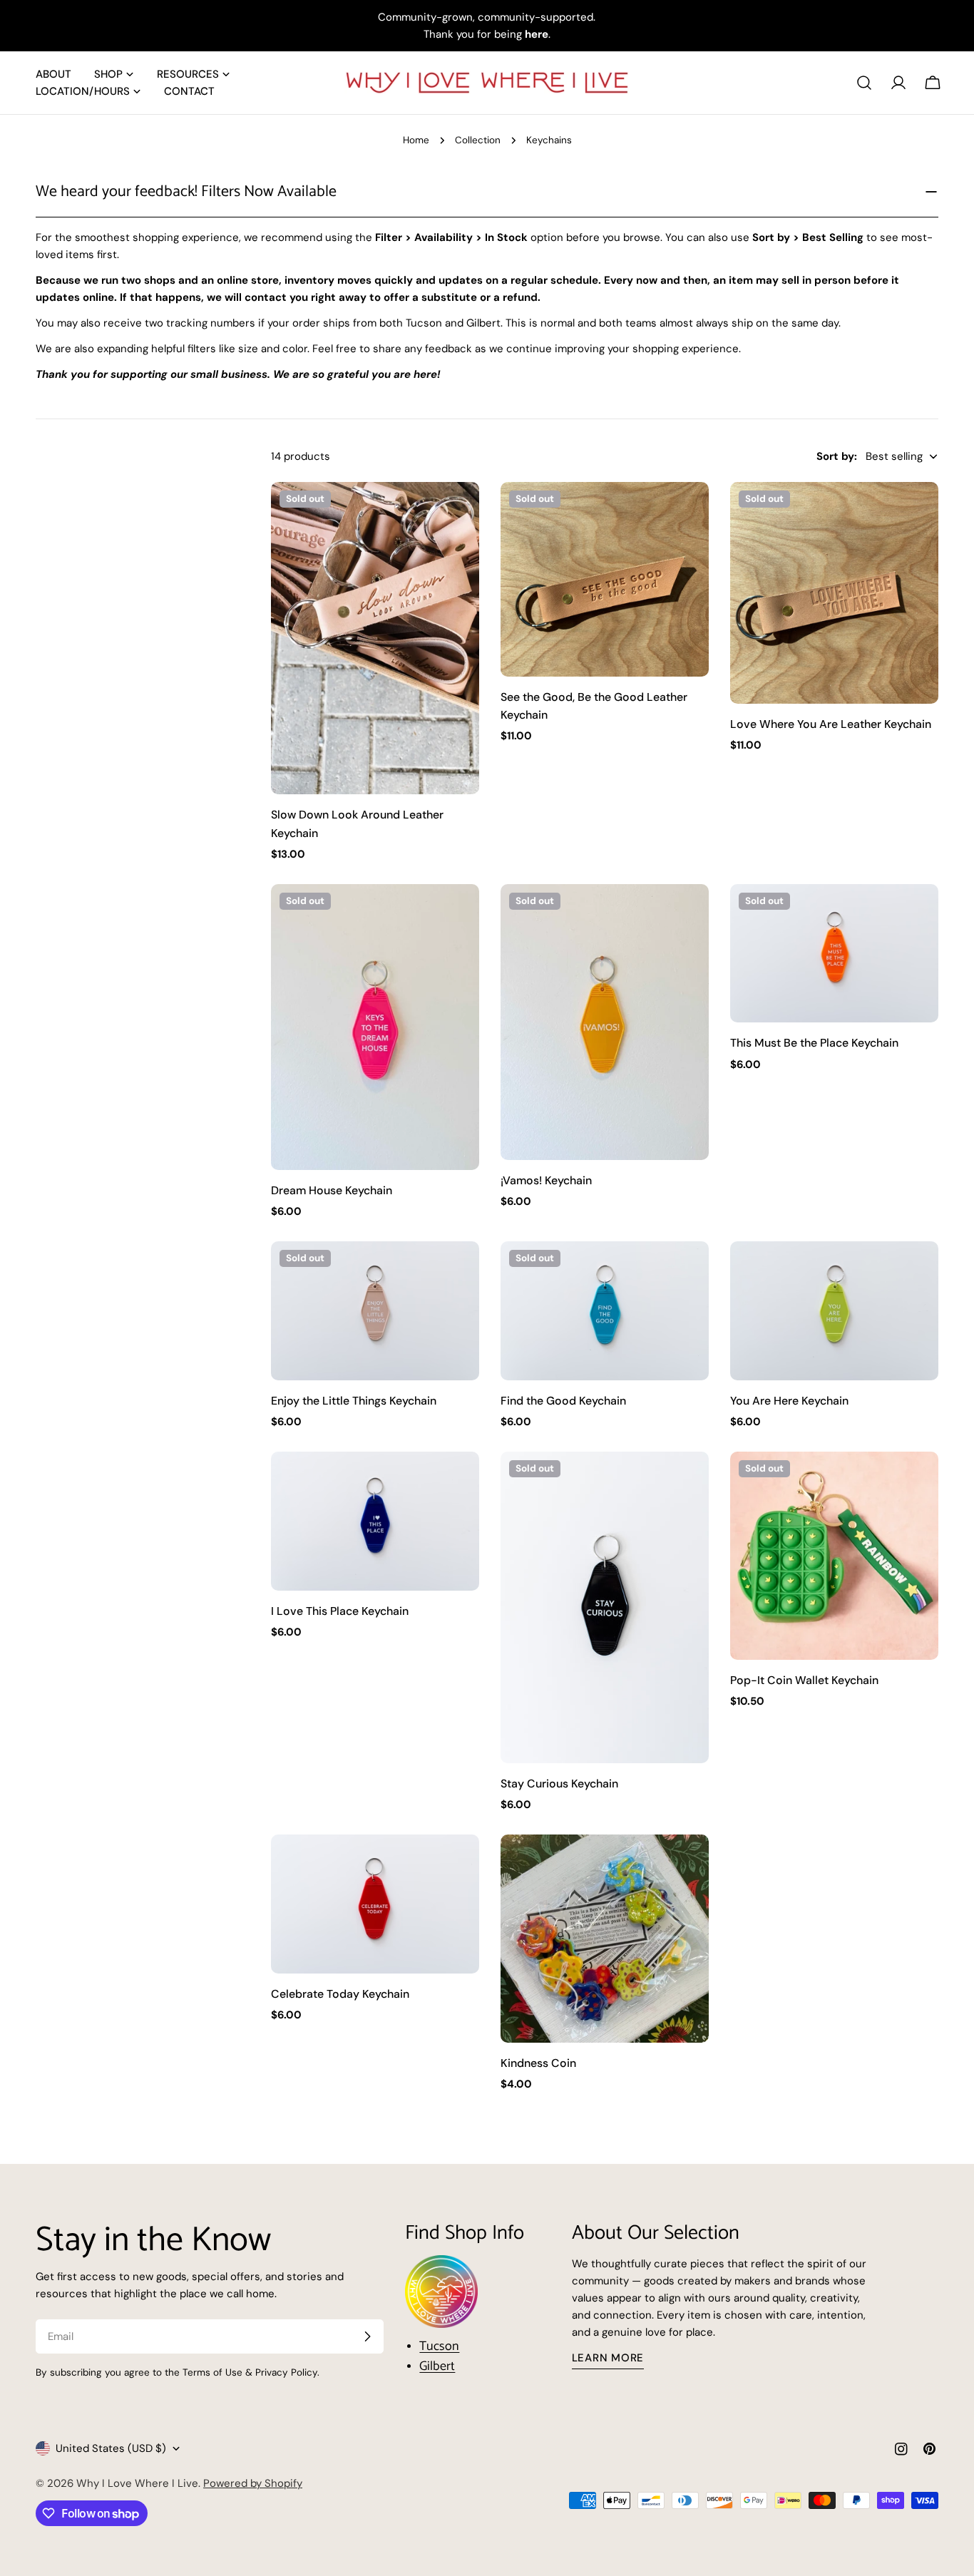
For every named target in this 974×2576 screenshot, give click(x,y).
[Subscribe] (367, 2336)
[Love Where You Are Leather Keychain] (834, 593)
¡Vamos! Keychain (546, 1180)
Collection (478, 140)
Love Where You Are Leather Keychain (831, 724)
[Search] (864, 83)
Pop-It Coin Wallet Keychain (804, 1680)
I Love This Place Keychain (340, 1611)
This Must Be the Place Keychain (814, 1043)
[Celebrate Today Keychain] (375, 1904)
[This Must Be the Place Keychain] (834, 954)
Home (416, 140)
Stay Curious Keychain (559, 1784)
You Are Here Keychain (789, 1401)
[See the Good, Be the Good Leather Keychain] (605, 579)
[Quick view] (458, 513)
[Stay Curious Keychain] (605, 1607)
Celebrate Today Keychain (340, 1994)
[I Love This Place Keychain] (375, 1521)
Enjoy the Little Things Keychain (354, 1401)
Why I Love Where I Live (137, 2483)
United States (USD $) (111, 2448)
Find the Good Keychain (563, 1401)
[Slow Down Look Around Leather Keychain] (375, 638)
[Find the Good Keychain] (605, 1311)
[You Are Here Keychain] (834, 1311)
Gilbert (437, 2366)
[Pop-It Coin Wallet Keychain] (834, 1556)
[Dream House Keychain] (375, 1027)
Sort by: (837, 456)
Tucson (439, 2346)
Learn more (608, 2358)
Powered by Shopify (253, 2483)
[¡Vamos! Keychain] (605, 1022)
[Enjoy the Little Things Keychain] (375, 1311)
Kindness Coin (538, 2063)
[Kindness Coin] (605, 1939)
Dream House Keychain (332, 1190)
